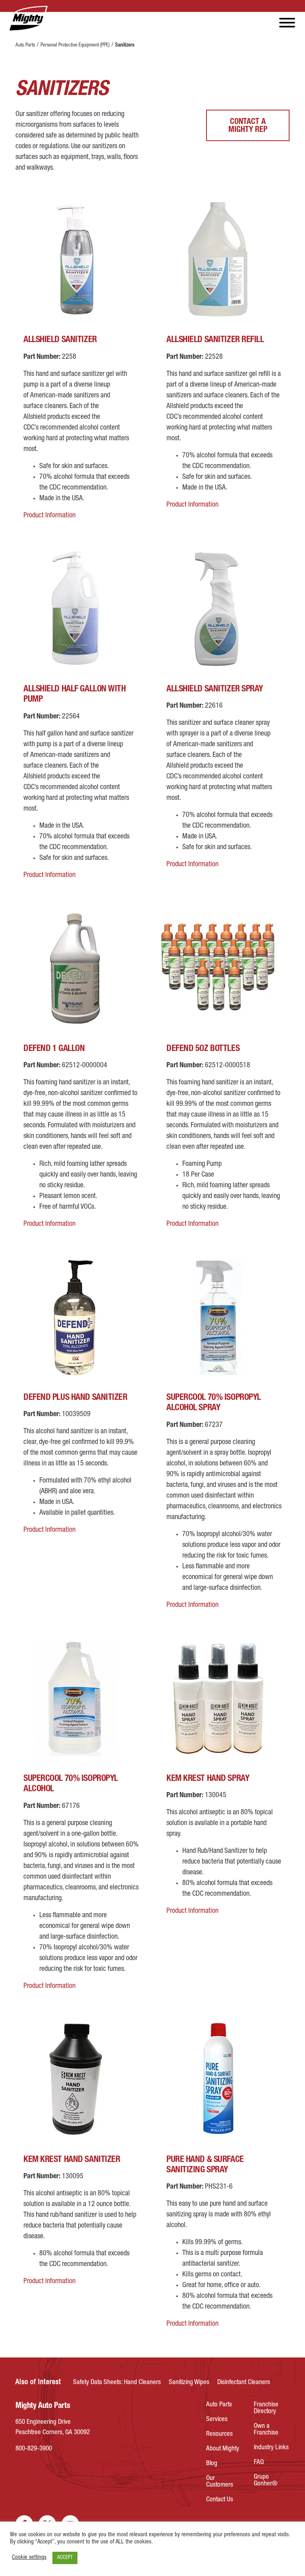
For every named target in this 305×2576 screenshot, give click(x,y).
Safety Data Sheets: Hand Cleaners (117, 2383)
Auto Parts (25, 45)
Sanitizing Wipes (189, 2383)
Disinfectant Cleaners (244, 2383)
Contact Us (220, 2500)
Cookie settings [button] (29, 2558)
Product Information (49, 516)
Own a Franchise (266, 2430)
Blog (212, 2464)
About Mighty (223, 2449)
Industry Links (271, 2448)
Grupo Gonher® (266, 2481)
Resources (219, 2434)
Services (217, 2420)
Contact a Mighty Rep (248, 126)
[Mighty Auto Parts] (28, 19)
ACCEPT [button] (65, 2558)
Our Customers (220, 2482)
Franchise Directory (266, 2408)
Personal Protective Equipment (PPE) (75, 45)
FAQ (259, 2463)
